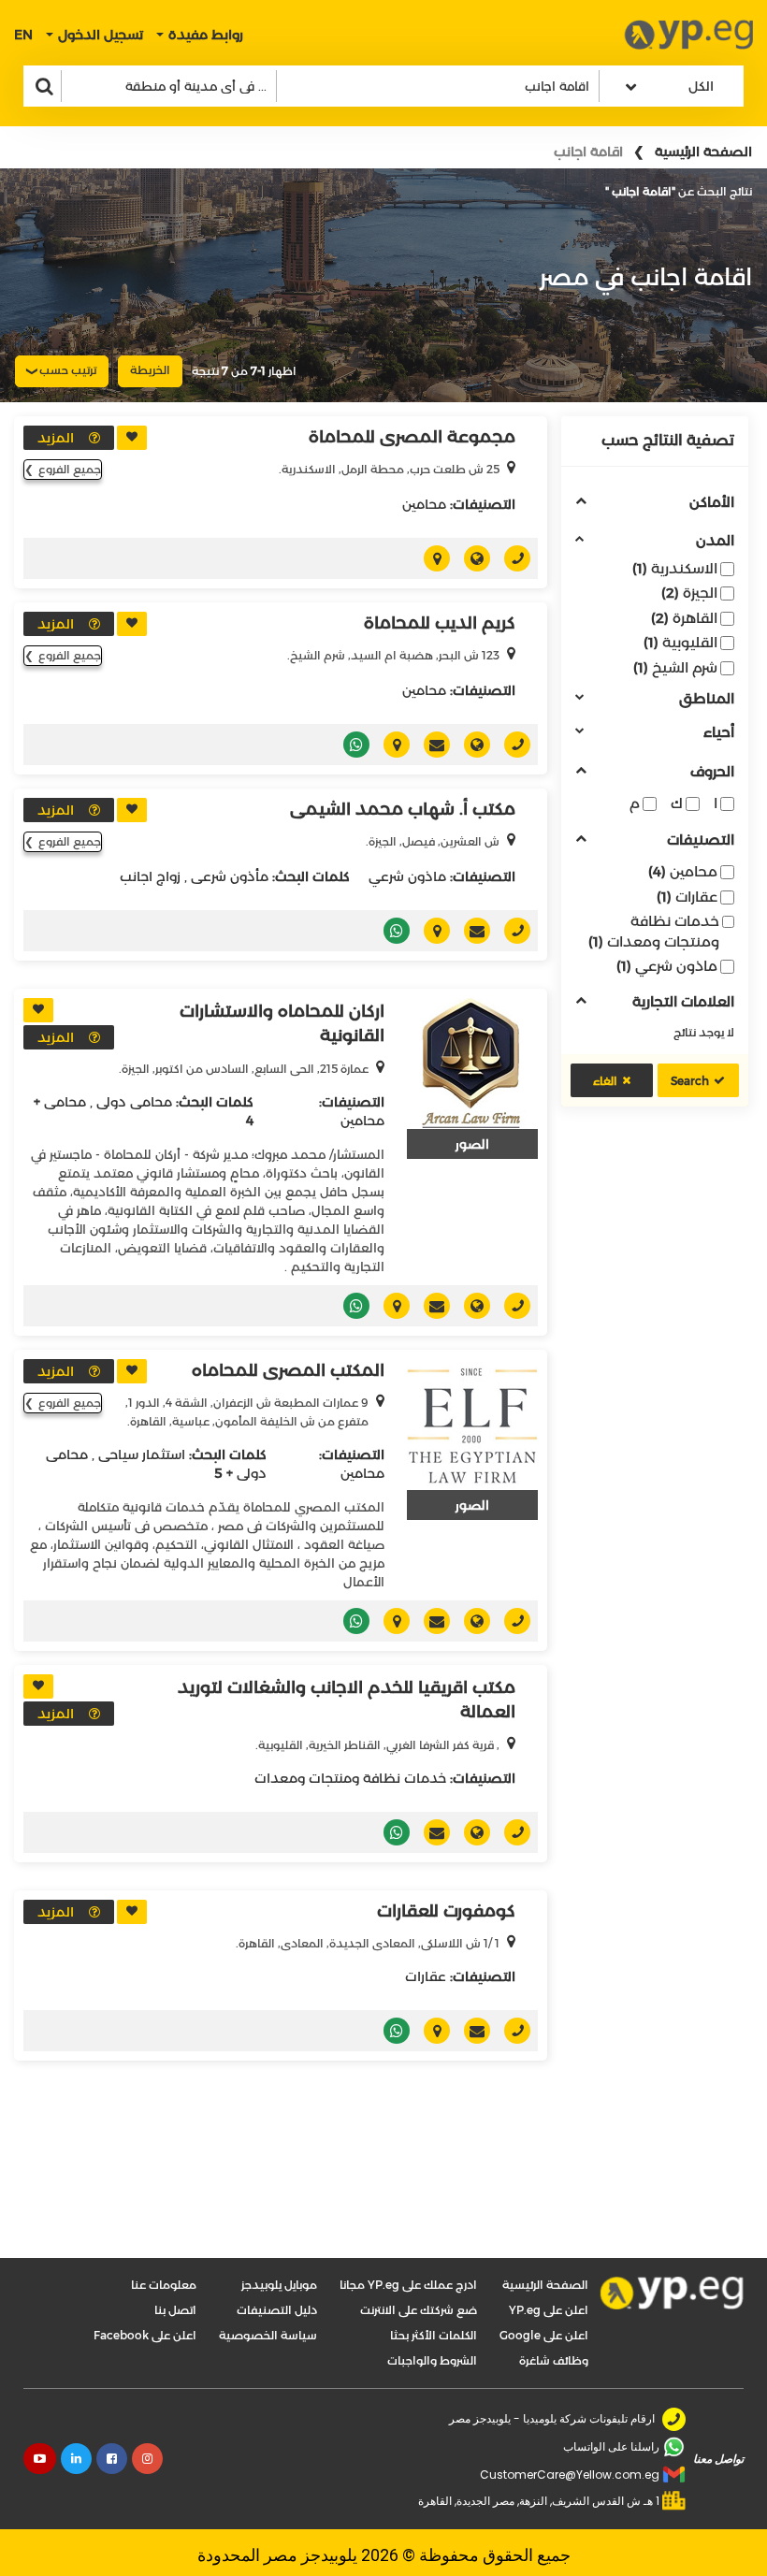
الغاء (605, 1081)
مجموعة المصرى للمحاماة (412, 437)
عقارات (687, 897)
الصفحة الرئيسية (703, 152)
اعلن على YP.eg (549, 2310)
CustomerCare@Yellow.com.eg (570, 2475)
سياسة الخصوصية (268, 2335)
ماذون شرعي (667, 966)
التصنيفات (701, 840)
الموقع (470, 558)
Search (690, 1081)
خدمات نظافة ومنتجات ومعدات (654, 931)
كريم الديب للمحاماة (440, 623)
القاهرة (684, 618)
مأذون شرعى (230, 876)
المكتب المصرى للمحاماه (288, 1370)
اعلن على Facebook (145, 2335)
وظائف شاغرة (554, 2360)
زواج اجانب (150, 876)
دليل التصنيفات (277, 2310)
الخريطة (150, 370)
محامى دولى (134, 1102)
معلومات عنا (164, 2285)
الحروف (712, 772)
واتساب (349, 745)
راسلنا (430, 745)
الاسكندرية (675, 568)
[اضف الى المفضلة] (132, 438)
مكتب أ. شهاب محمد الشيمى (403, 809)
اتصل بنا (175, 2310)
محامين (683, 871)
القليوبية (680, 642)
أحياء (719, 733)
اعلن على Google (544, 2335)
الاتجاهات (430, 558)
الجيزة (689, 593)
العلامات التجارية (683, 1002)
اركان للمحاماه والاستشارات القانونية (282, 1023)
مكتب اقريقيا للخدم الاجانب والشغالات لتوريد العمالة (347, 1700)
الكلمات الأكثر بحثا (434, 2335)
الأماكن (712, 503)
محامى (65, 1102)
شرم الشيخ (675, 667)
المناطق (707, 699)
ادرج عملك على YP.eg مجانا (408, 2285)
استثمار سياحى (142, 1454)
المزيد (56, 438)
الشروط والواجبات (432, 2360)
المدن (715, 541)
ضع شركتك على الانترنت (419, 2310)
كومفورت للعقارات (446, 1911)
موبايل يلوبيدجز (279, 2285)
